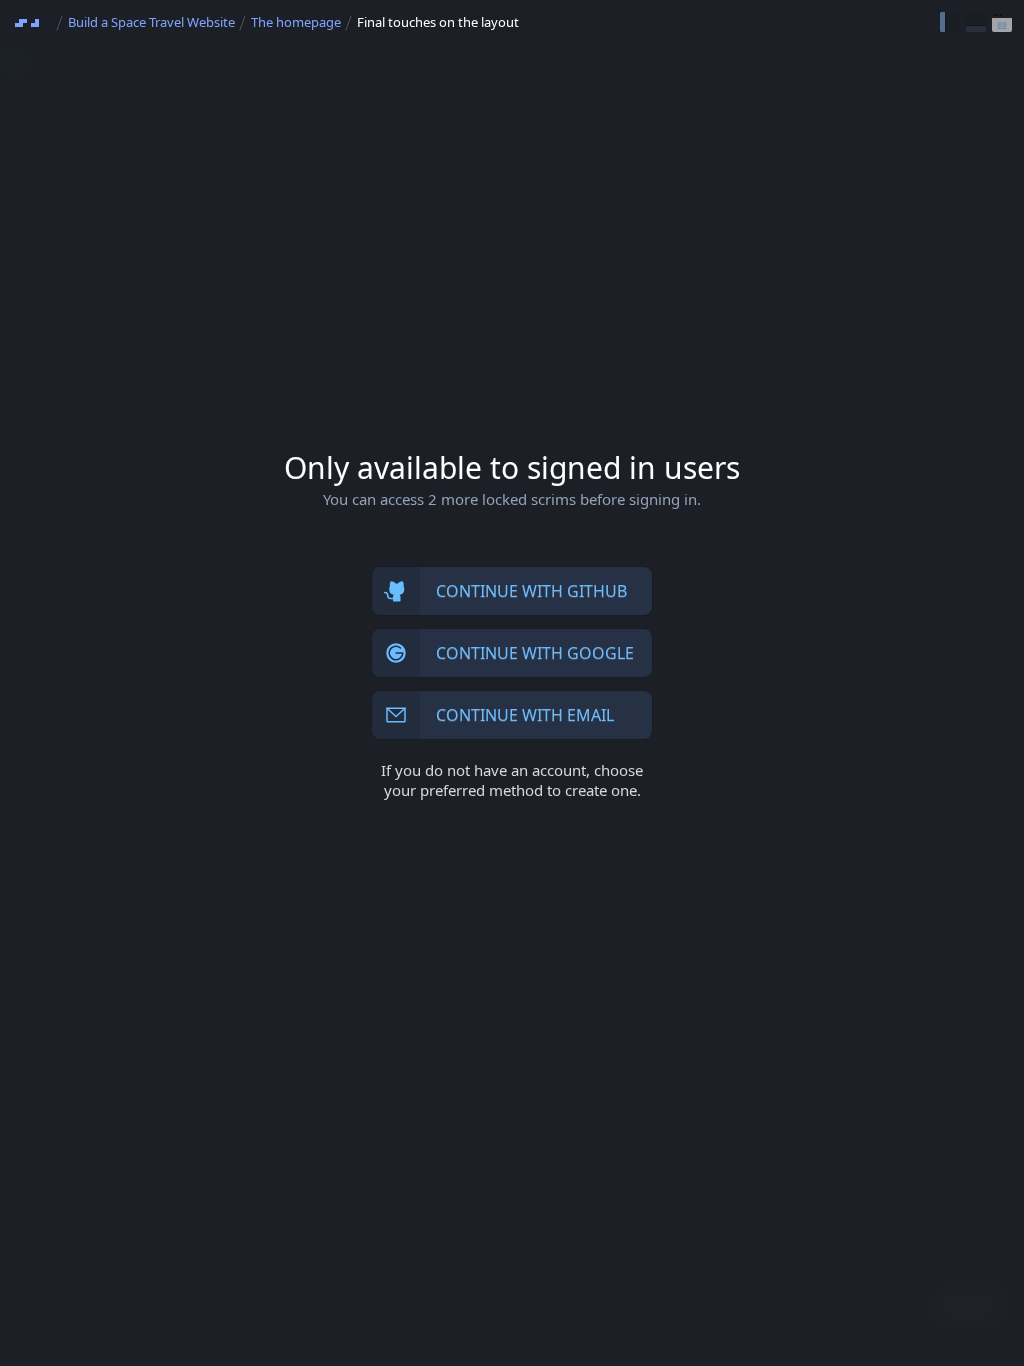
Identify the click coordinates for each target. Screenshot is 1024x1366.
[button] (950, 22)
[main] (512, 683)
